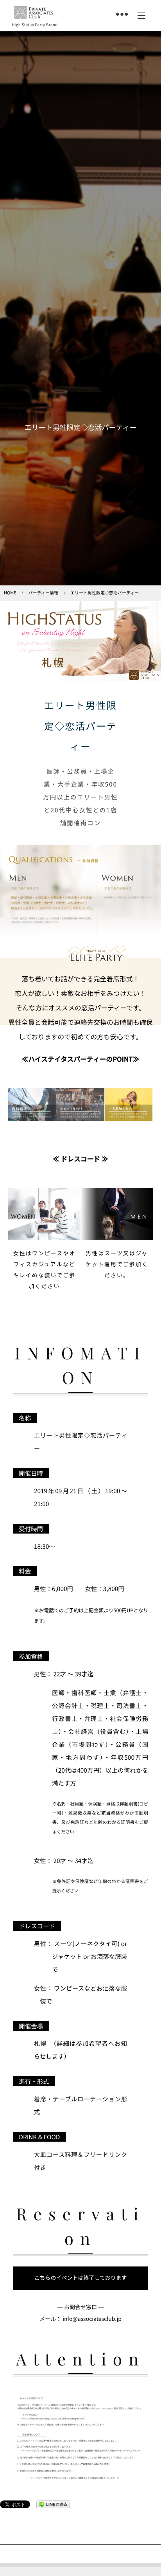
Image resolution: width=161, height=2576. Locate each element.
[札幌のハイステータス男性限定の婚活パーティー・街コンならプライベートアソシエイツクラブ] (33, 13)
